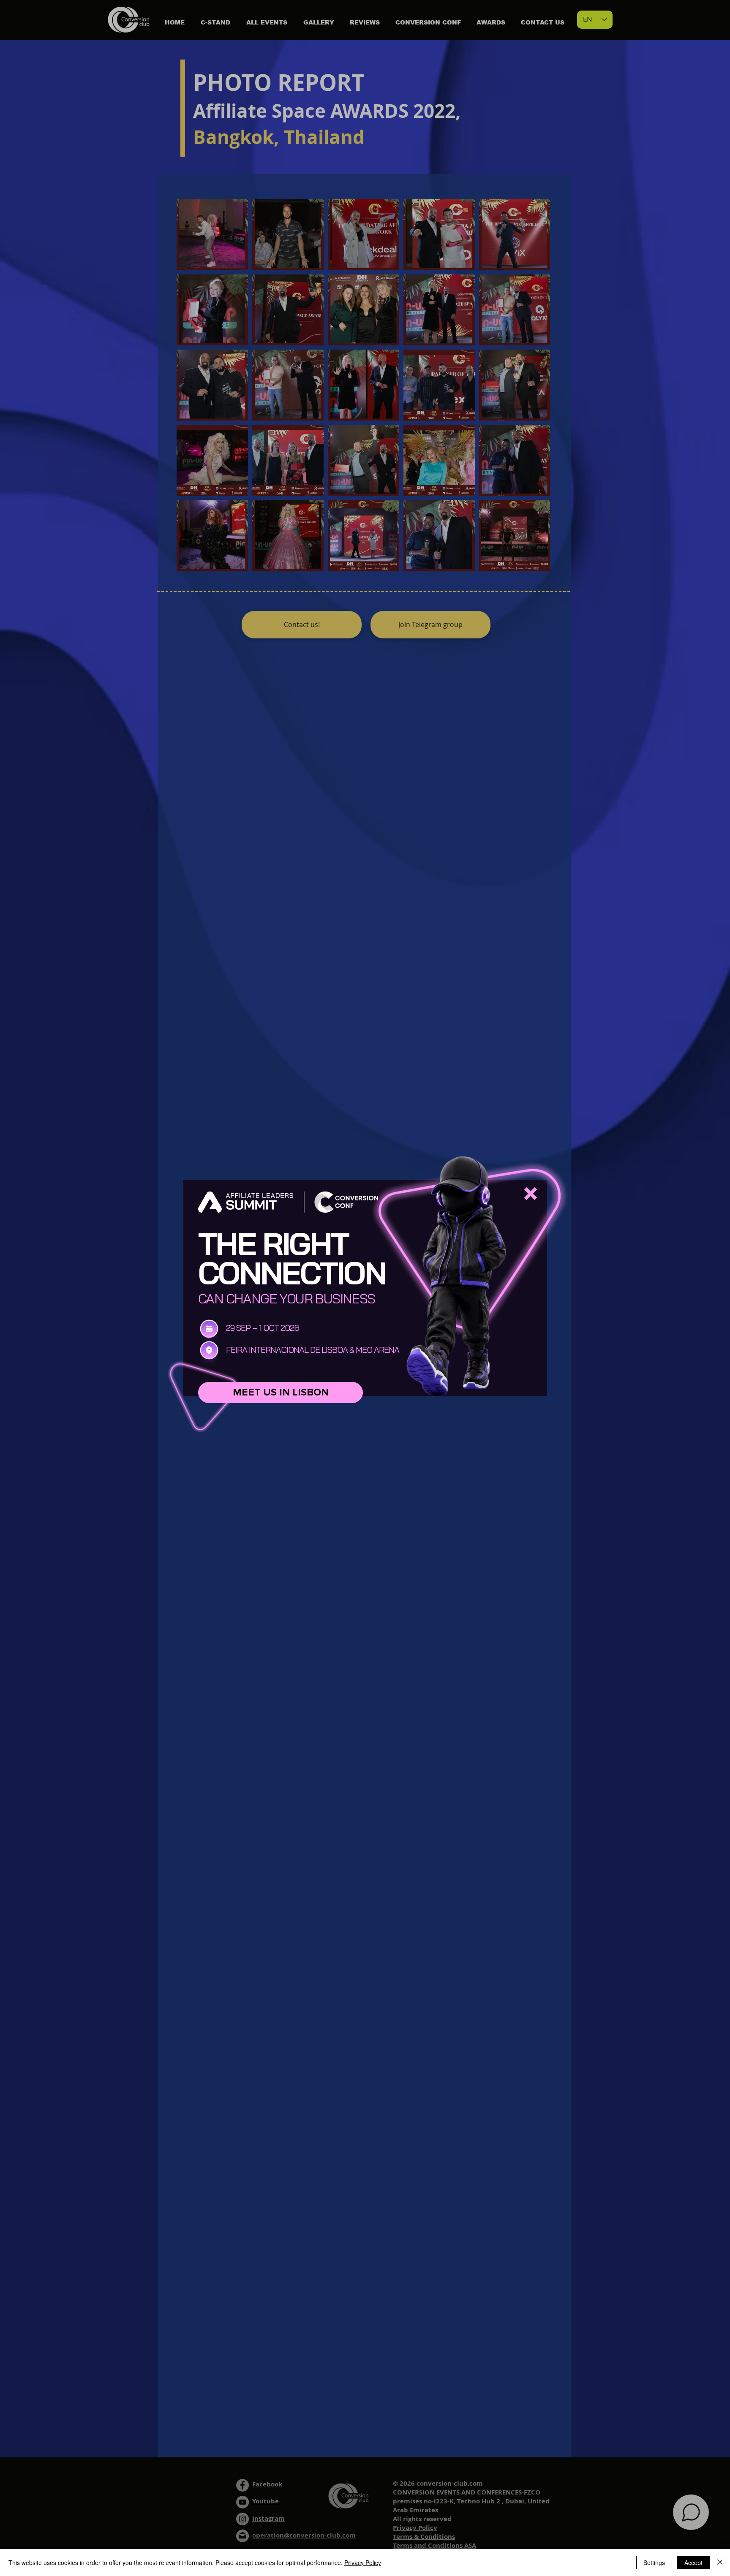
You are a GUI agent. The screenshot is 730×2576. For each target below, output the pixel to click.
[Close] (720, 2562)
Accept (693, 2562)
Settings (654, 2562)
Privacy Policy (363, 2562)
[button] (531, 1194)
